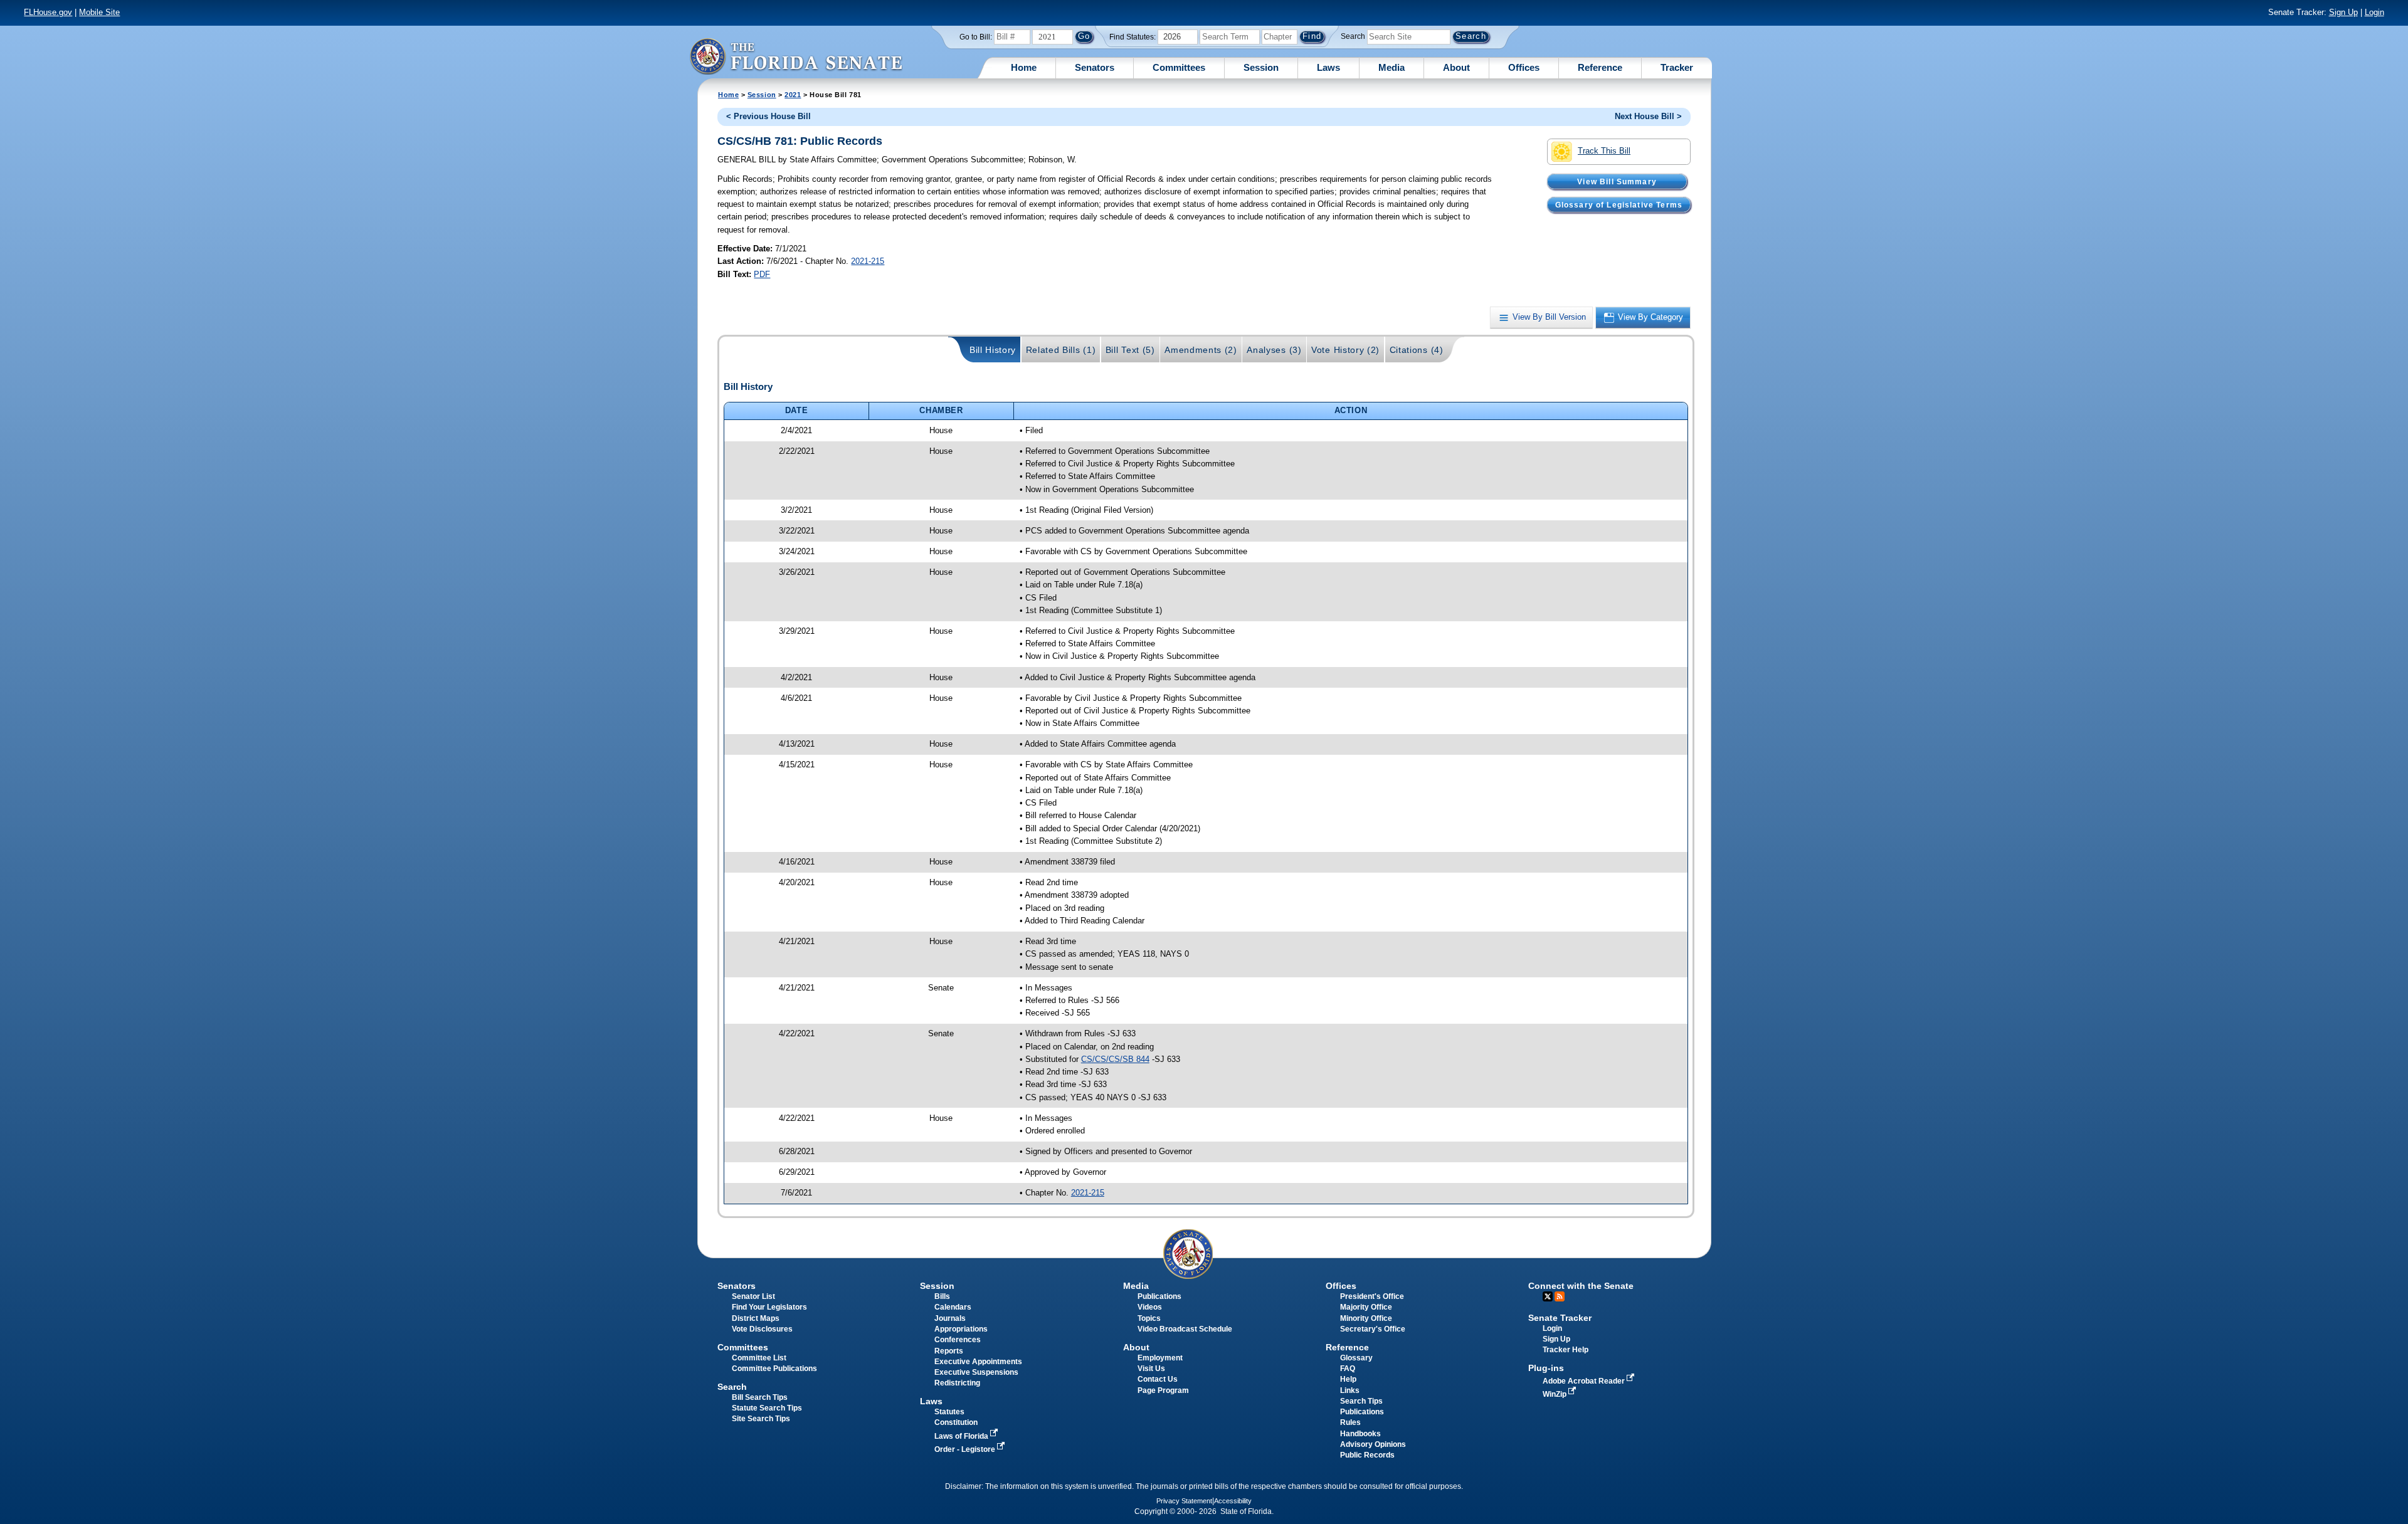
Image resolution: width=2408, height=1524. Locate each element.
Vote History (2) (1345, 350)
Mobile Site (99, 12)
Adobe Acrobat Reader (1585, 1381)
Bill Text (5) (1130, 350)
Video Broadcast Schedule (1185, 1329)
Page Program (1163, 1390)
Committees (1179, 67)
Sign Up (2343, 12)
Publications (1159, 1296)
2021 (793, 95)
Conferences (958, 1340)
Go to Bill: (976, 37)
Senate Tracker (1560, 1318)
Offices (1524, 67)
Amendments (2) (1201, 350)
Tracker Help (1566, 1350)
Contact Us (1158, 1379)
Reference (1600, 67)
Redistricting (957, 1383)
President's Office (1372, 1296)
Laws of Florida (962, 1436)
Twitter (1548, 1296)
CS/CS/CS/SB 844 (1115, 1059)
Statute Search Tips (767, 1408)
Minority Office (1366, 1318)
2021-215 (868, 261)
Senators (1095, 67)
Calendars (953, 1307)
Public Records (1367, 1455)
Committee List (759, 1358)
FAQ (1348, 1369)
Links (1350, 1390)
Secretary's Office (1373, 1329)
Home (1024, 67)
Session (1261, 67)
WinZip (1555, 1394)
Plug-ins (1546, 1368)
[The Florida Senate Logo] (796, 56)
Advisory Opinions (1373, 1444)
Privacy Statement (1184, 1501)
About (1456, 67)
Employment (1160, 1358)
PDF (762, 274)
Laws (1328, 67)
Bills (942, 1296)
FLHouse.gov (48, 12)
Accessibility (1233, 1501)
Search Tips (1361, 1401)
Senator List (753, 1296)
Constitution (956, 1422)
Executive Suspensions (976, 1372)
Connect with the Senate (1581, 1286)
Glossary (1356, 1358)
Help (1348, 1379)
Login (2374, 12)
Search (1353, 36)
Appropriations (961, 1329)
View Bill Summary (1617, 181)
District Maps (756, 1318)
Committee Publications (774, 1369)
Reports (949, 1351)
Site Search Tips (761, 1419)
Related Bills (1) (1061, 350)
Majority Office (1366, 1307)
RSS (1560, 1296)
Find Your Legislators (769, 1307)
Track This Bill (1604, 151)
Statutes (949, 1412)
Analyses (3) (1274, 350)
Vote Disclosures (762, 1329)
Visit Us (1151, 1369)
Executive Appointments (978, 1362)
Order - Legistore (966, 1449)
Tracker (1677, 67)
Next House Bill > (1648, 116)
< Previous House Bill (768, 116)
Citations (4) (1417, 350)
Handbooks (1360, 1434)
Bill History (993, 350)
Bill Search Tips (760, 1397)
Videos (1150, 1307)
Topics (1149, 1318)
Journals (950, 1318)
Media (1391, 67)
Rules (1350, 1422)
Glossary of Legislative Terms (1619, 204)
